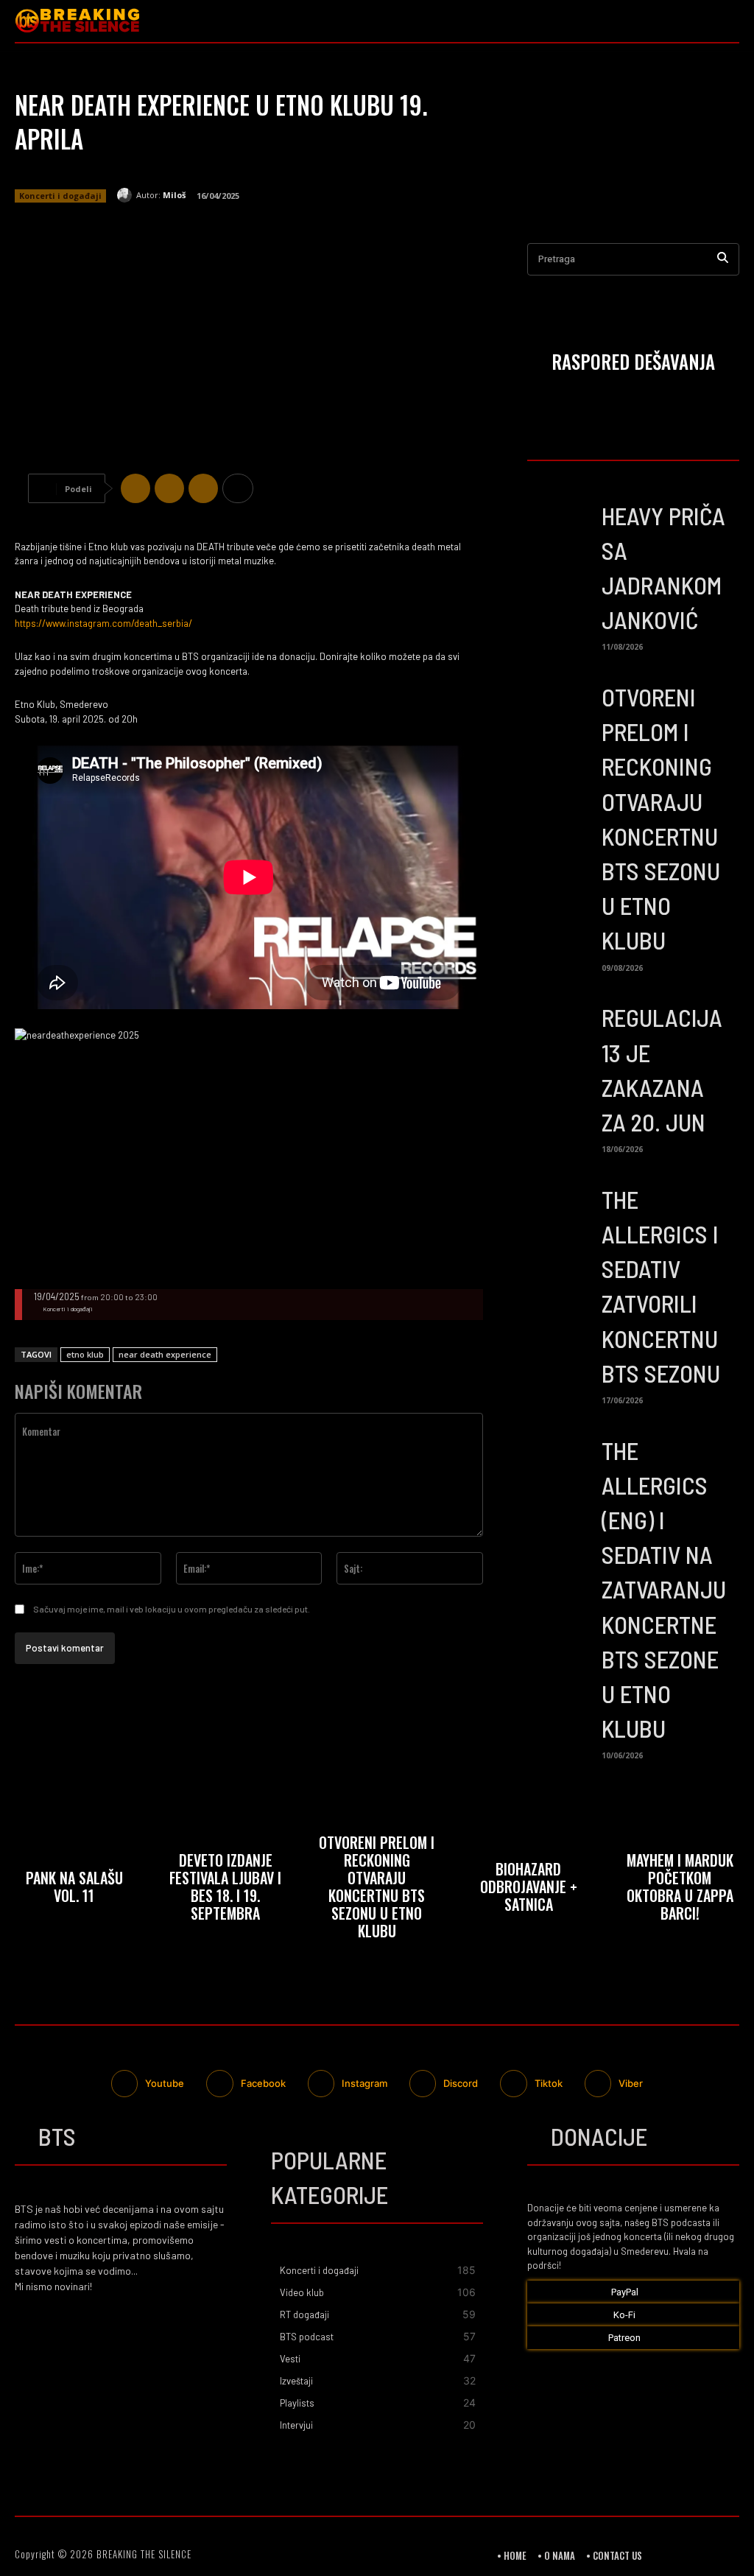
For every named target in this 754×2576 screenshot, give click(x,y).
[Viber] (203, 488)
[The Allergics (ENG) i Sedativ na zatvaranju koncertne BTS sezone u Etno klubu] (559, 1463)
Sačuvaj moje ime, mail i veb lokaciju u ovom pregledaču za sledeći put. (172, 1609)
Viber (631, 2083)
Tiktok (549, 2083)
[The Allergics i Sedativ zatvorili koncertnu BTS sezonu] (559, 1212)
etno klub (85, 1354)
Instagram (364, 2083)
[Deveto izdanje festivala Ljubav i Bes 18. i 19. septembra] (226, 1889)
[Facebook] (135, 488)
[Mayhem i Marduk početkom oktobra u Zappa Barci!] (680, 1889)
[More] (238, 488)
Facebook (263, 2083)
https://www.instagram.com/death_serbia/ (103, 623)
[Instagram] (699, 21)
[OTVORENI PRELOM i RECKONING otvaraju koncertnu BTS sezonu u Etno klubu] (559, 709)
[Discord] (423, 2083)
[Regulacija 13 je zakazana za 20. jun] (559, 1030)
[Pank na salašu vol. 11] (74, 1889)
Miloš (174, 195)
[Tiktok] (513, 2083)
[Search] (723, 260)
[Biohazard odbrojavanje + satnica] (529, 1889)
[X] (169, 488)
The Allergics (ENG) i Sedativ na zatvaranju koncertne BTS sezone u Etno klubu (664, 1590)
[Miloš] (127, 195)
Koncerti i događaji (60, 196)
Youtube (165, 2083)
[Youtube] (728, 21)
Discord (461, 2083)
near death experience (165, 1354)
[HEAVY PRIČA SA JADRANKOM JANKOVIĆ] (559, 528)
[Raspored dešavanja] (633, 364)
